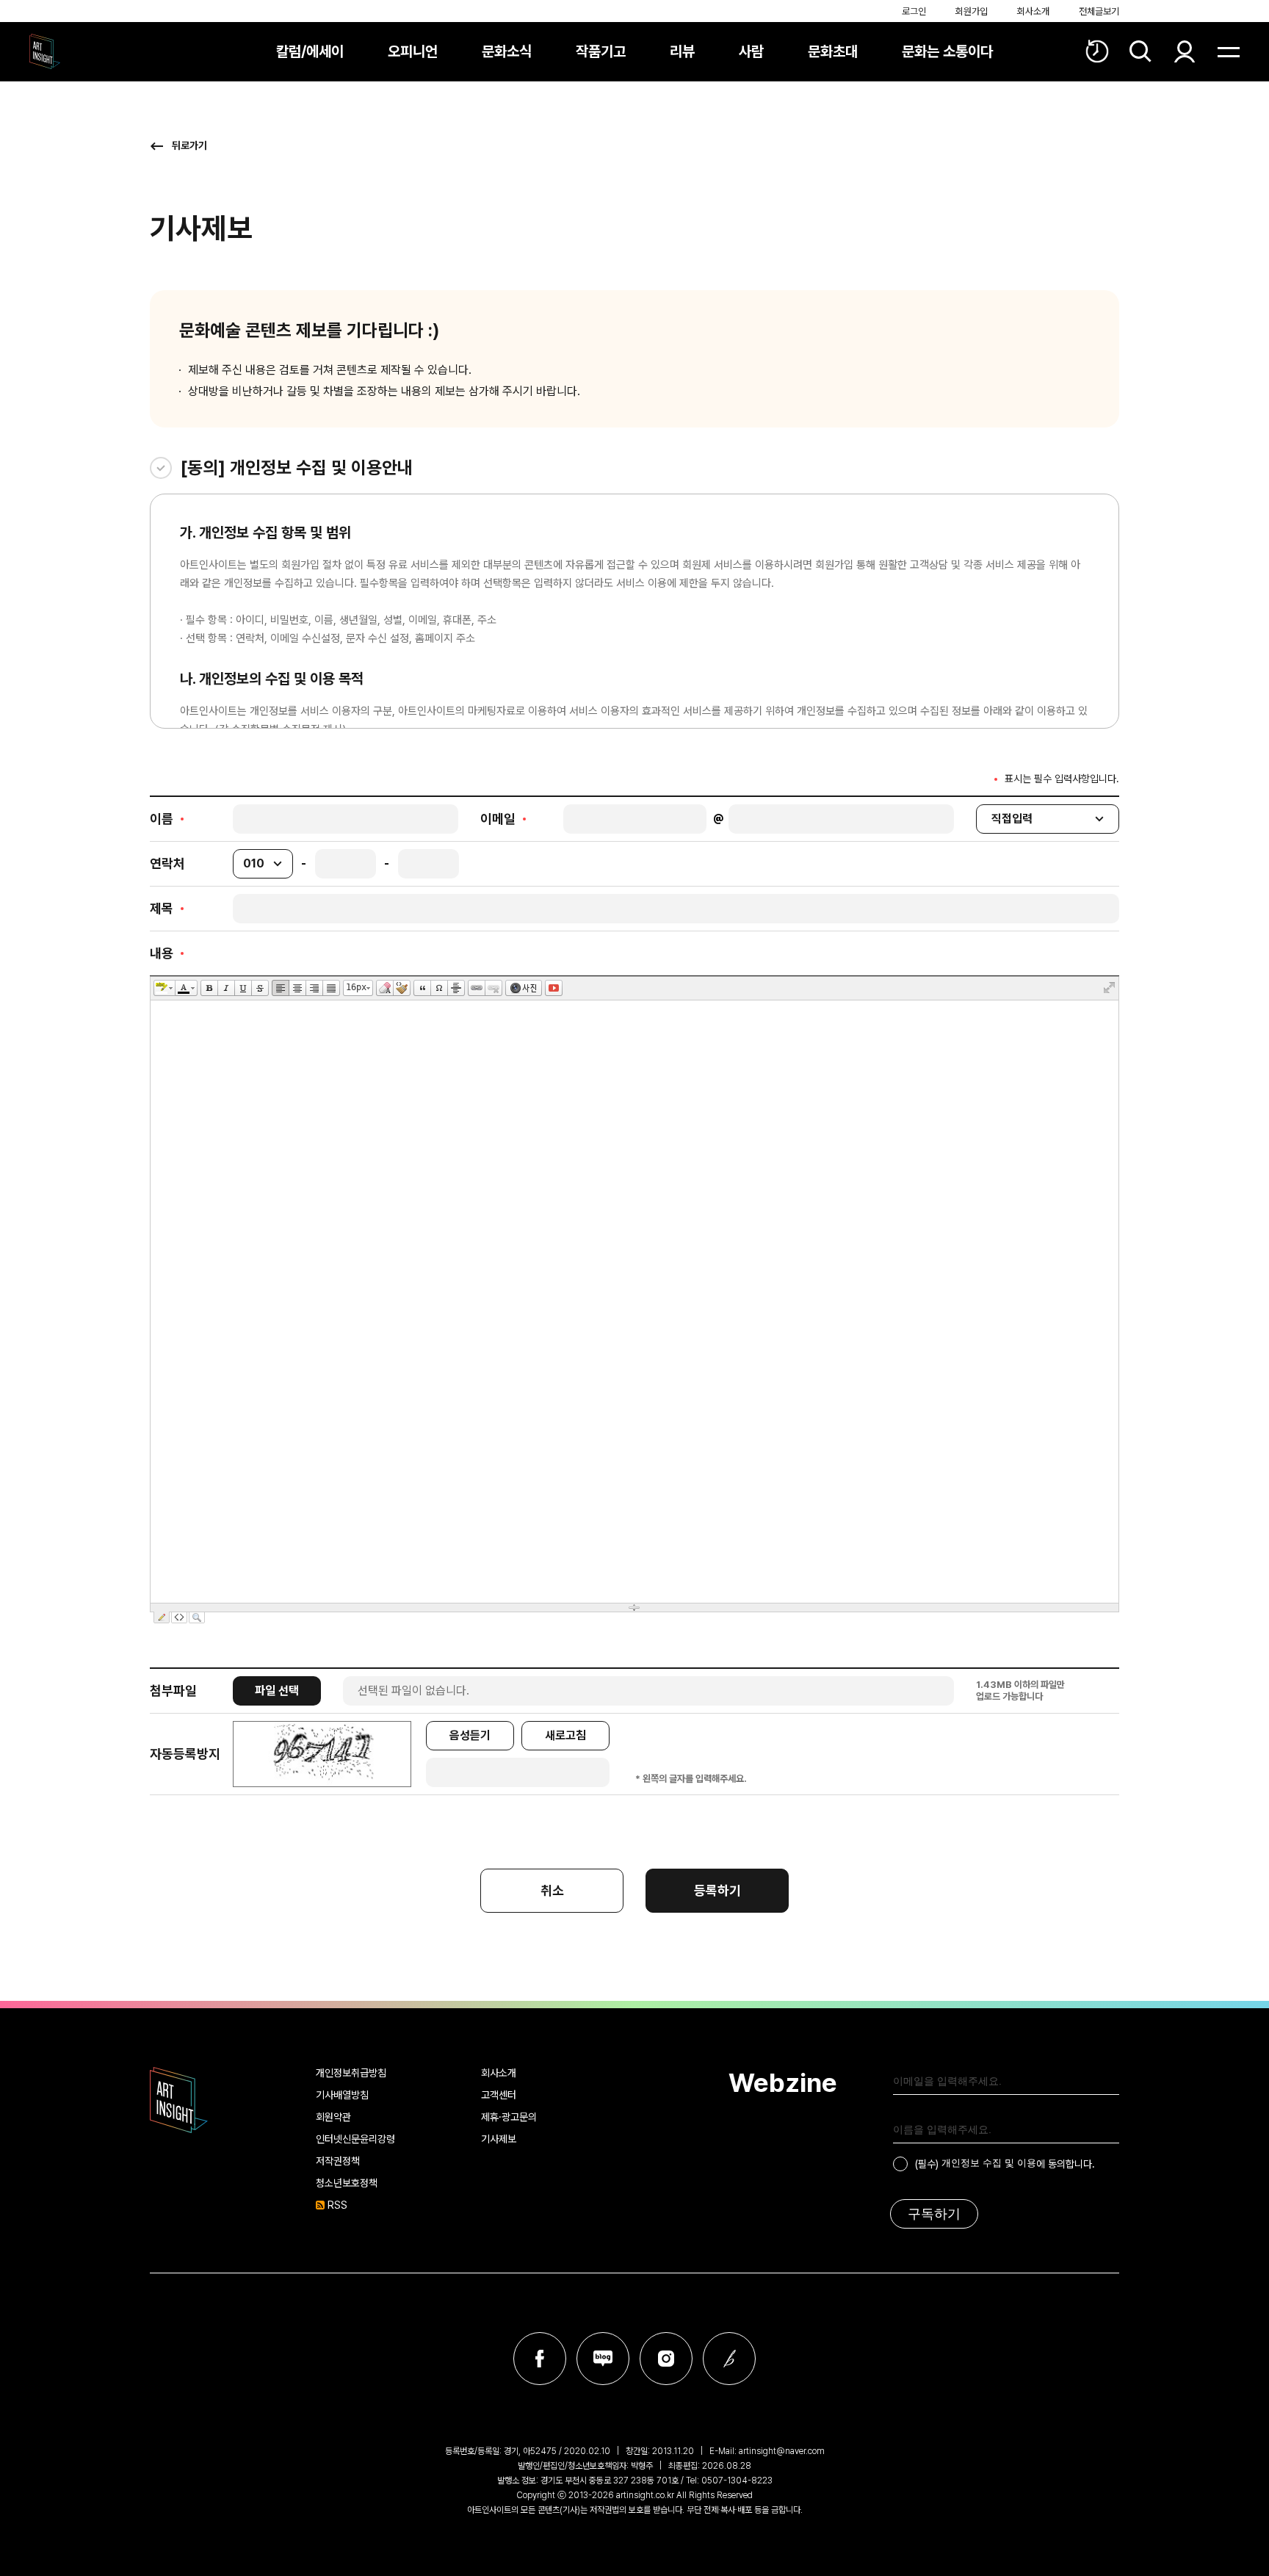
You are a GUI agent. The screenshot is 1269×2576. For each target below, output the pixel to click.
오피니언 (413, 51)
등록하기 (717, 1890)
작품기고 (601, 51)
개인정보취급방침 (351, 2073)
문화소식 (507, 51)
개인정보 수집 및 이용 (989, 2163)
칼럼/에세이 (310, 51)
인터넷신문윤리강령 (355, 2139)
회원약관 (333, 2117)
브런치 (729, 2359)
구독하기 (934, 2214)
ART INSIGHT (179, 2100)
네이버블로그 (603, 2359)
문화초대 (833, 51)
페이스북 (540, 2359)
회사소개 (1033, 11)
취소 (552, 1890)
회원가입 (972, 11)
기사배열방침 (342, 2095)
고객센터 (499, 2095)
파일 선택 (277, 1691)
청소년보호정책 (347, 2183)
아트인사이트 (45, 51)
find (1140, 51)
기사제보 (499, 2139)
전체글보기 (1099, 11)
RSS (337, 2205)
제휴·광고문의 (509, 2117)
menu (1229, 51)
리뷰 (682, 51)
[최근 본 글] (1097, 51)
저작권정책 (338, 2161)
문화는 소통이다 (947, 51)
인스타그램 (666, 2359)
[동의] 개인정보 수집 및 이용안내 (297, 468)
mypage (1185, 51)
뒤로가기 (189, 145)
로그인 (914, 11)
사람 (751, 51)
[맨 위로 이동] (1218, 2525)
